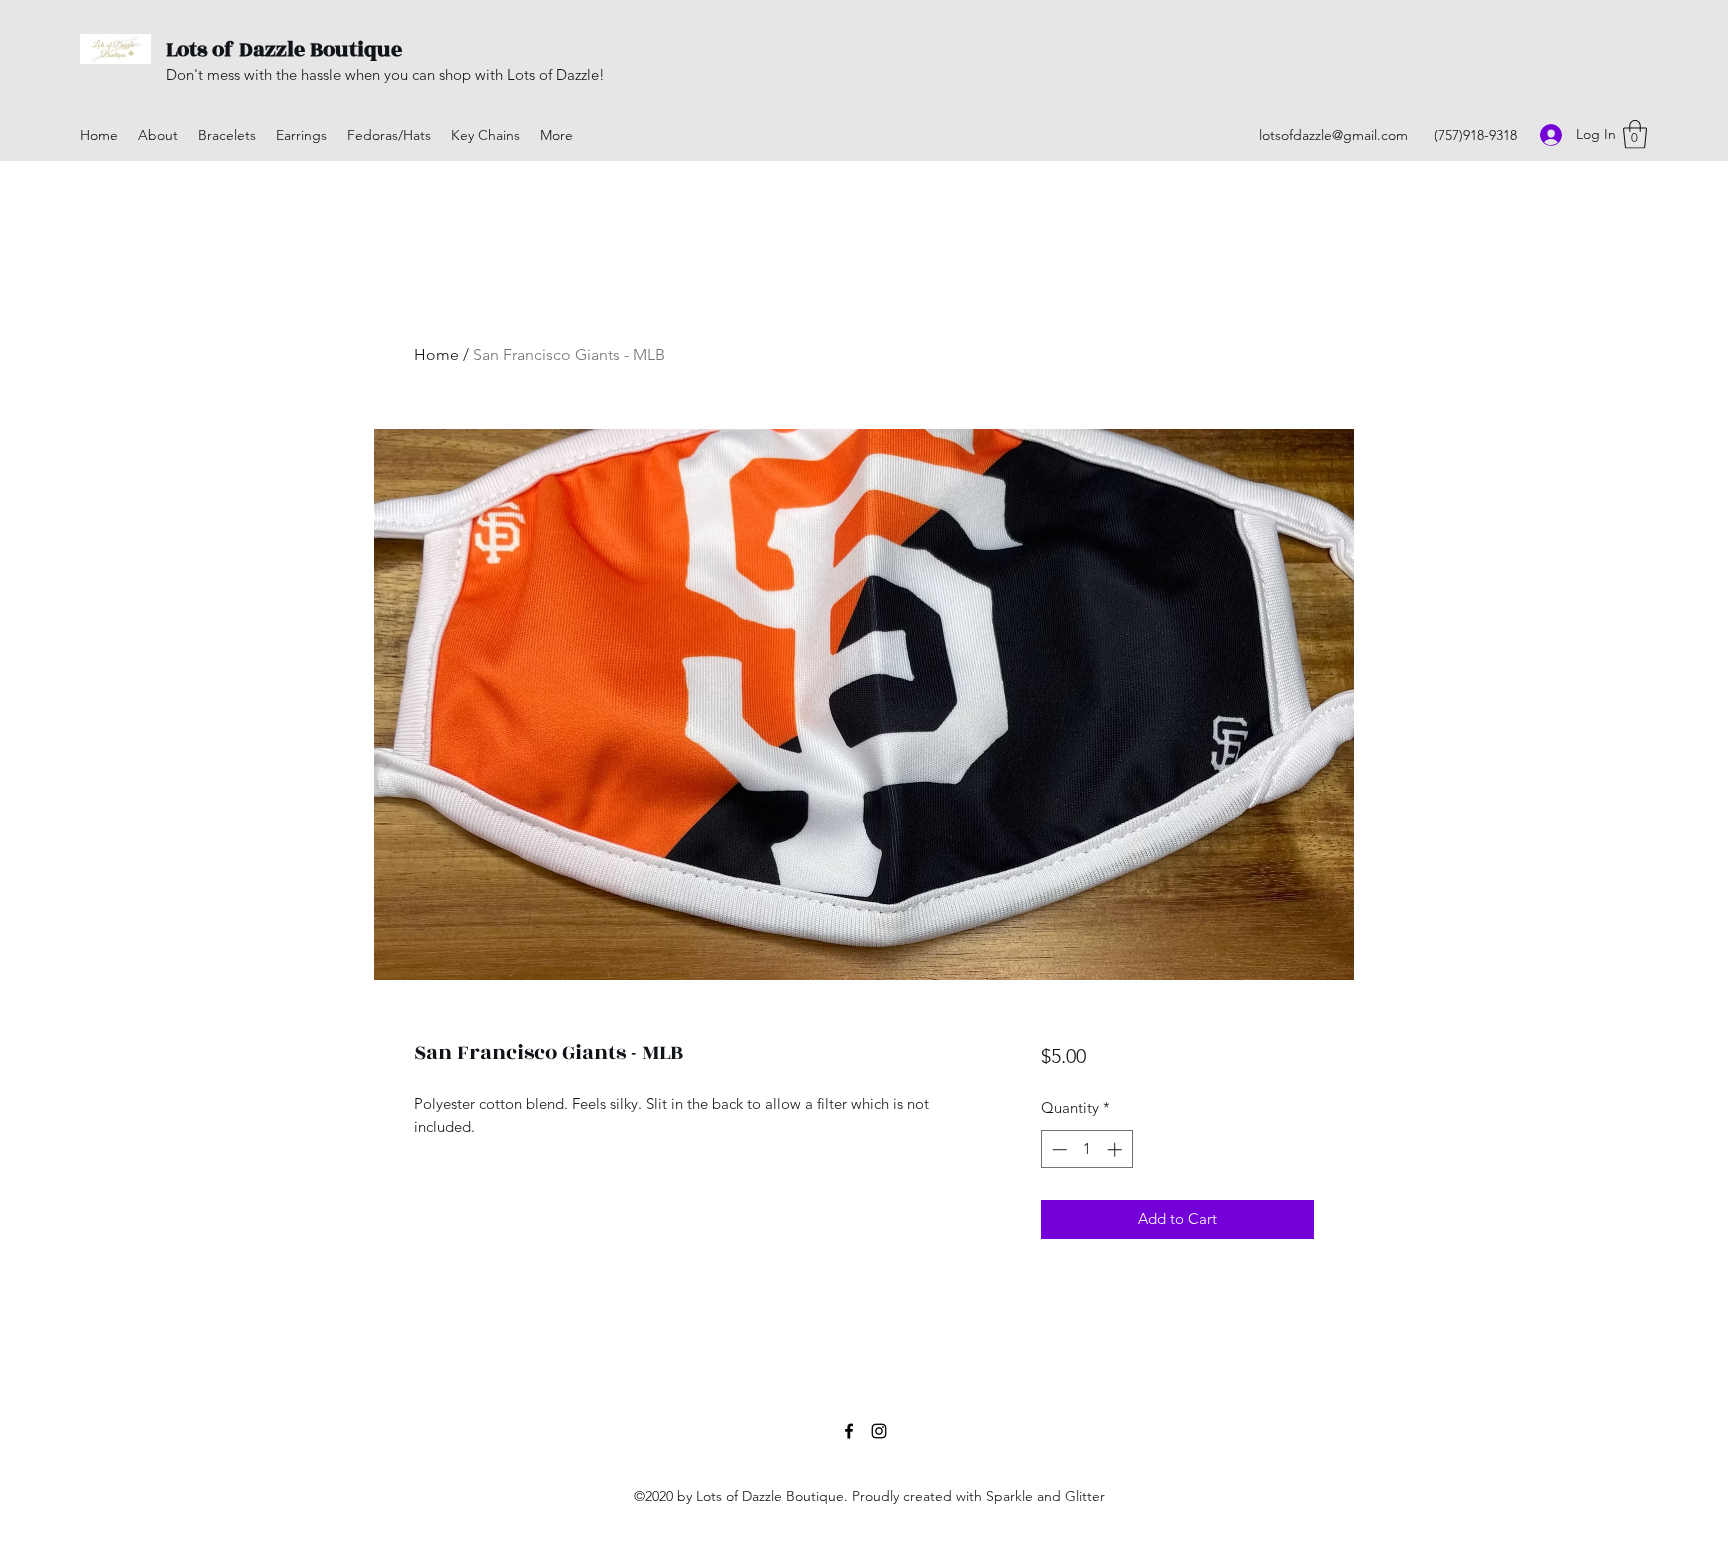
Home (436, 354)
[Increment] (1116, 1149)
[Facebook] (849, 1431)
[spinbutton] (1086, 1149)
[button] (1635, 134)
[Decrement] (1057, 1149)
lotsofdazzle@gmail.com (1333, 135)
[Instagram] (879, 1431)
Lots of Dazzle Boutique (284, 49)
